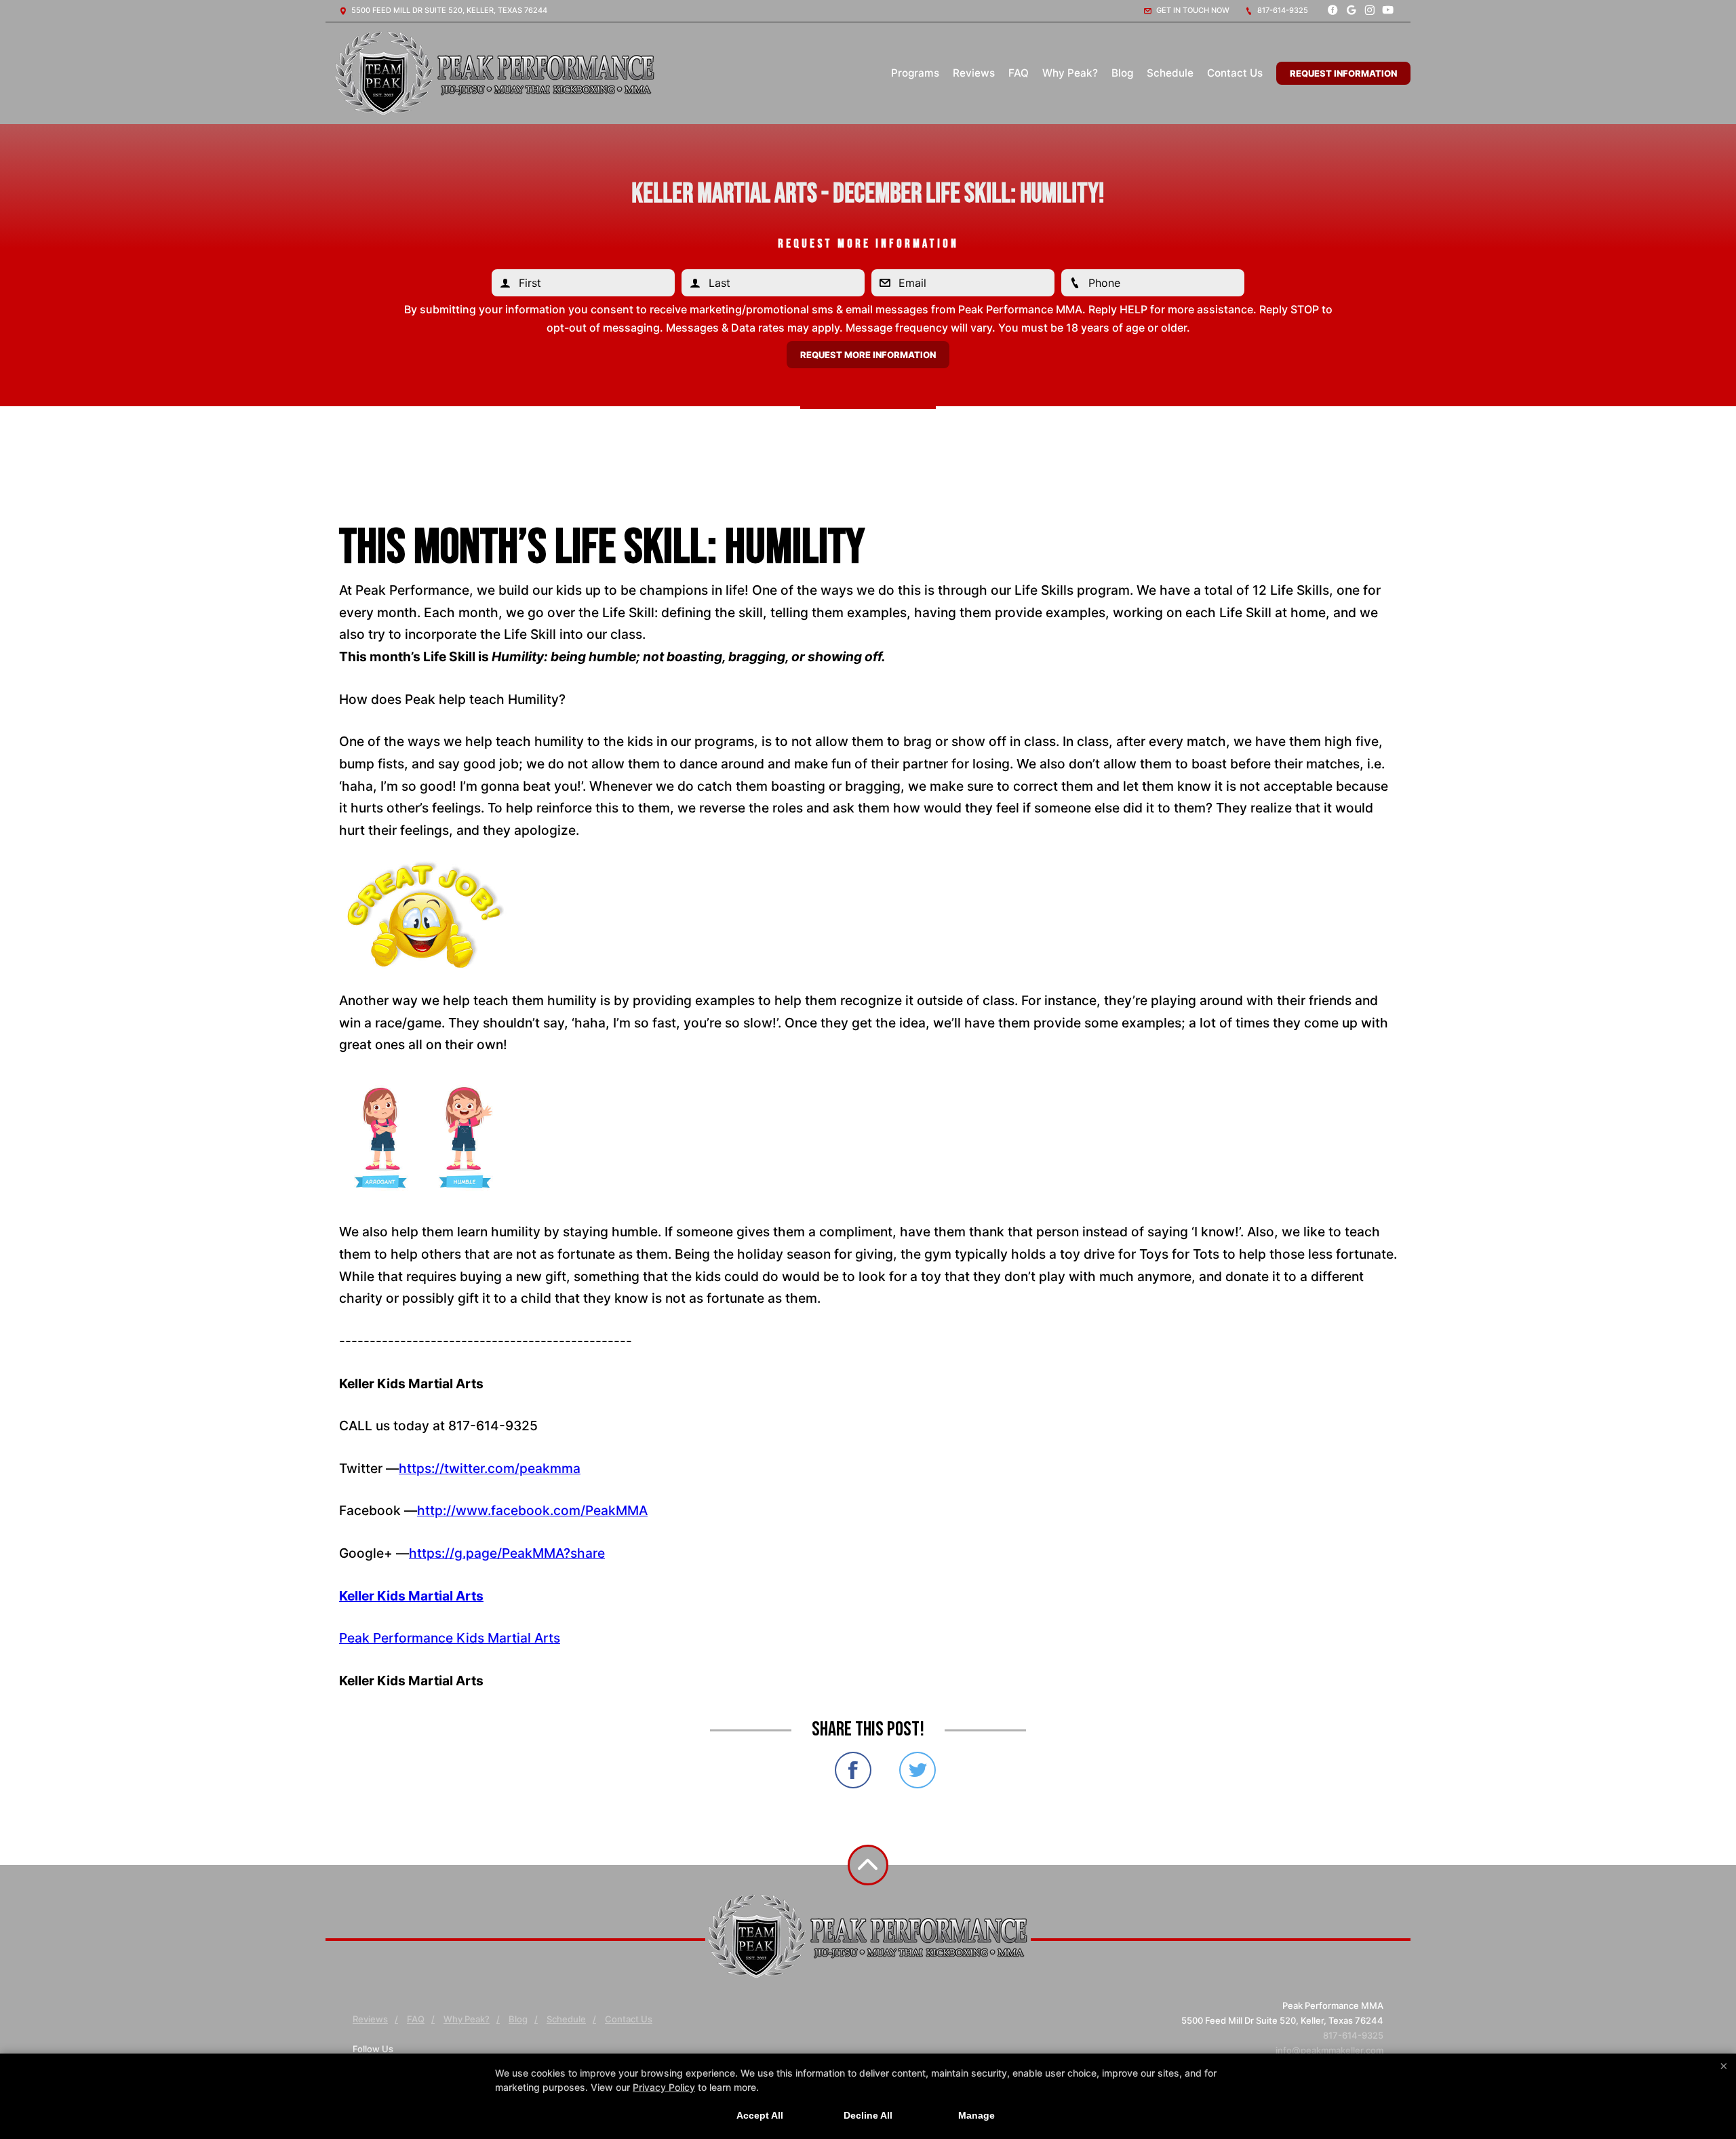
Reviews (974, 73)
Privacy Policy (664, 2087)
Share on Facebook (853, 1770)
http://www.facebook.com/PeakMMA (532, 1510)
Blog (1122, 73)
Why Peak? (1070, 73)
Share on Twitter (918, 1770)
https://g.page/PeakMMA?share (507, 1553)
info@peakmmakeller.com (1329, 2050)
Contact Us (1235, 73)
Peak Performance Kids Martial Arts (450, 1638)
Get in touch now (1192, 10)
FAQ (1019, 73)
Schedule (1170, 73)
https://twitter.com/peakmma (490, 1468)
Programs (915, 73)
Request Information (1343, 73)
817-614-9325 (1282, 10)
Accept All (760, 2115)
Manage (976, 2115)
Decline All (868, 2115)
